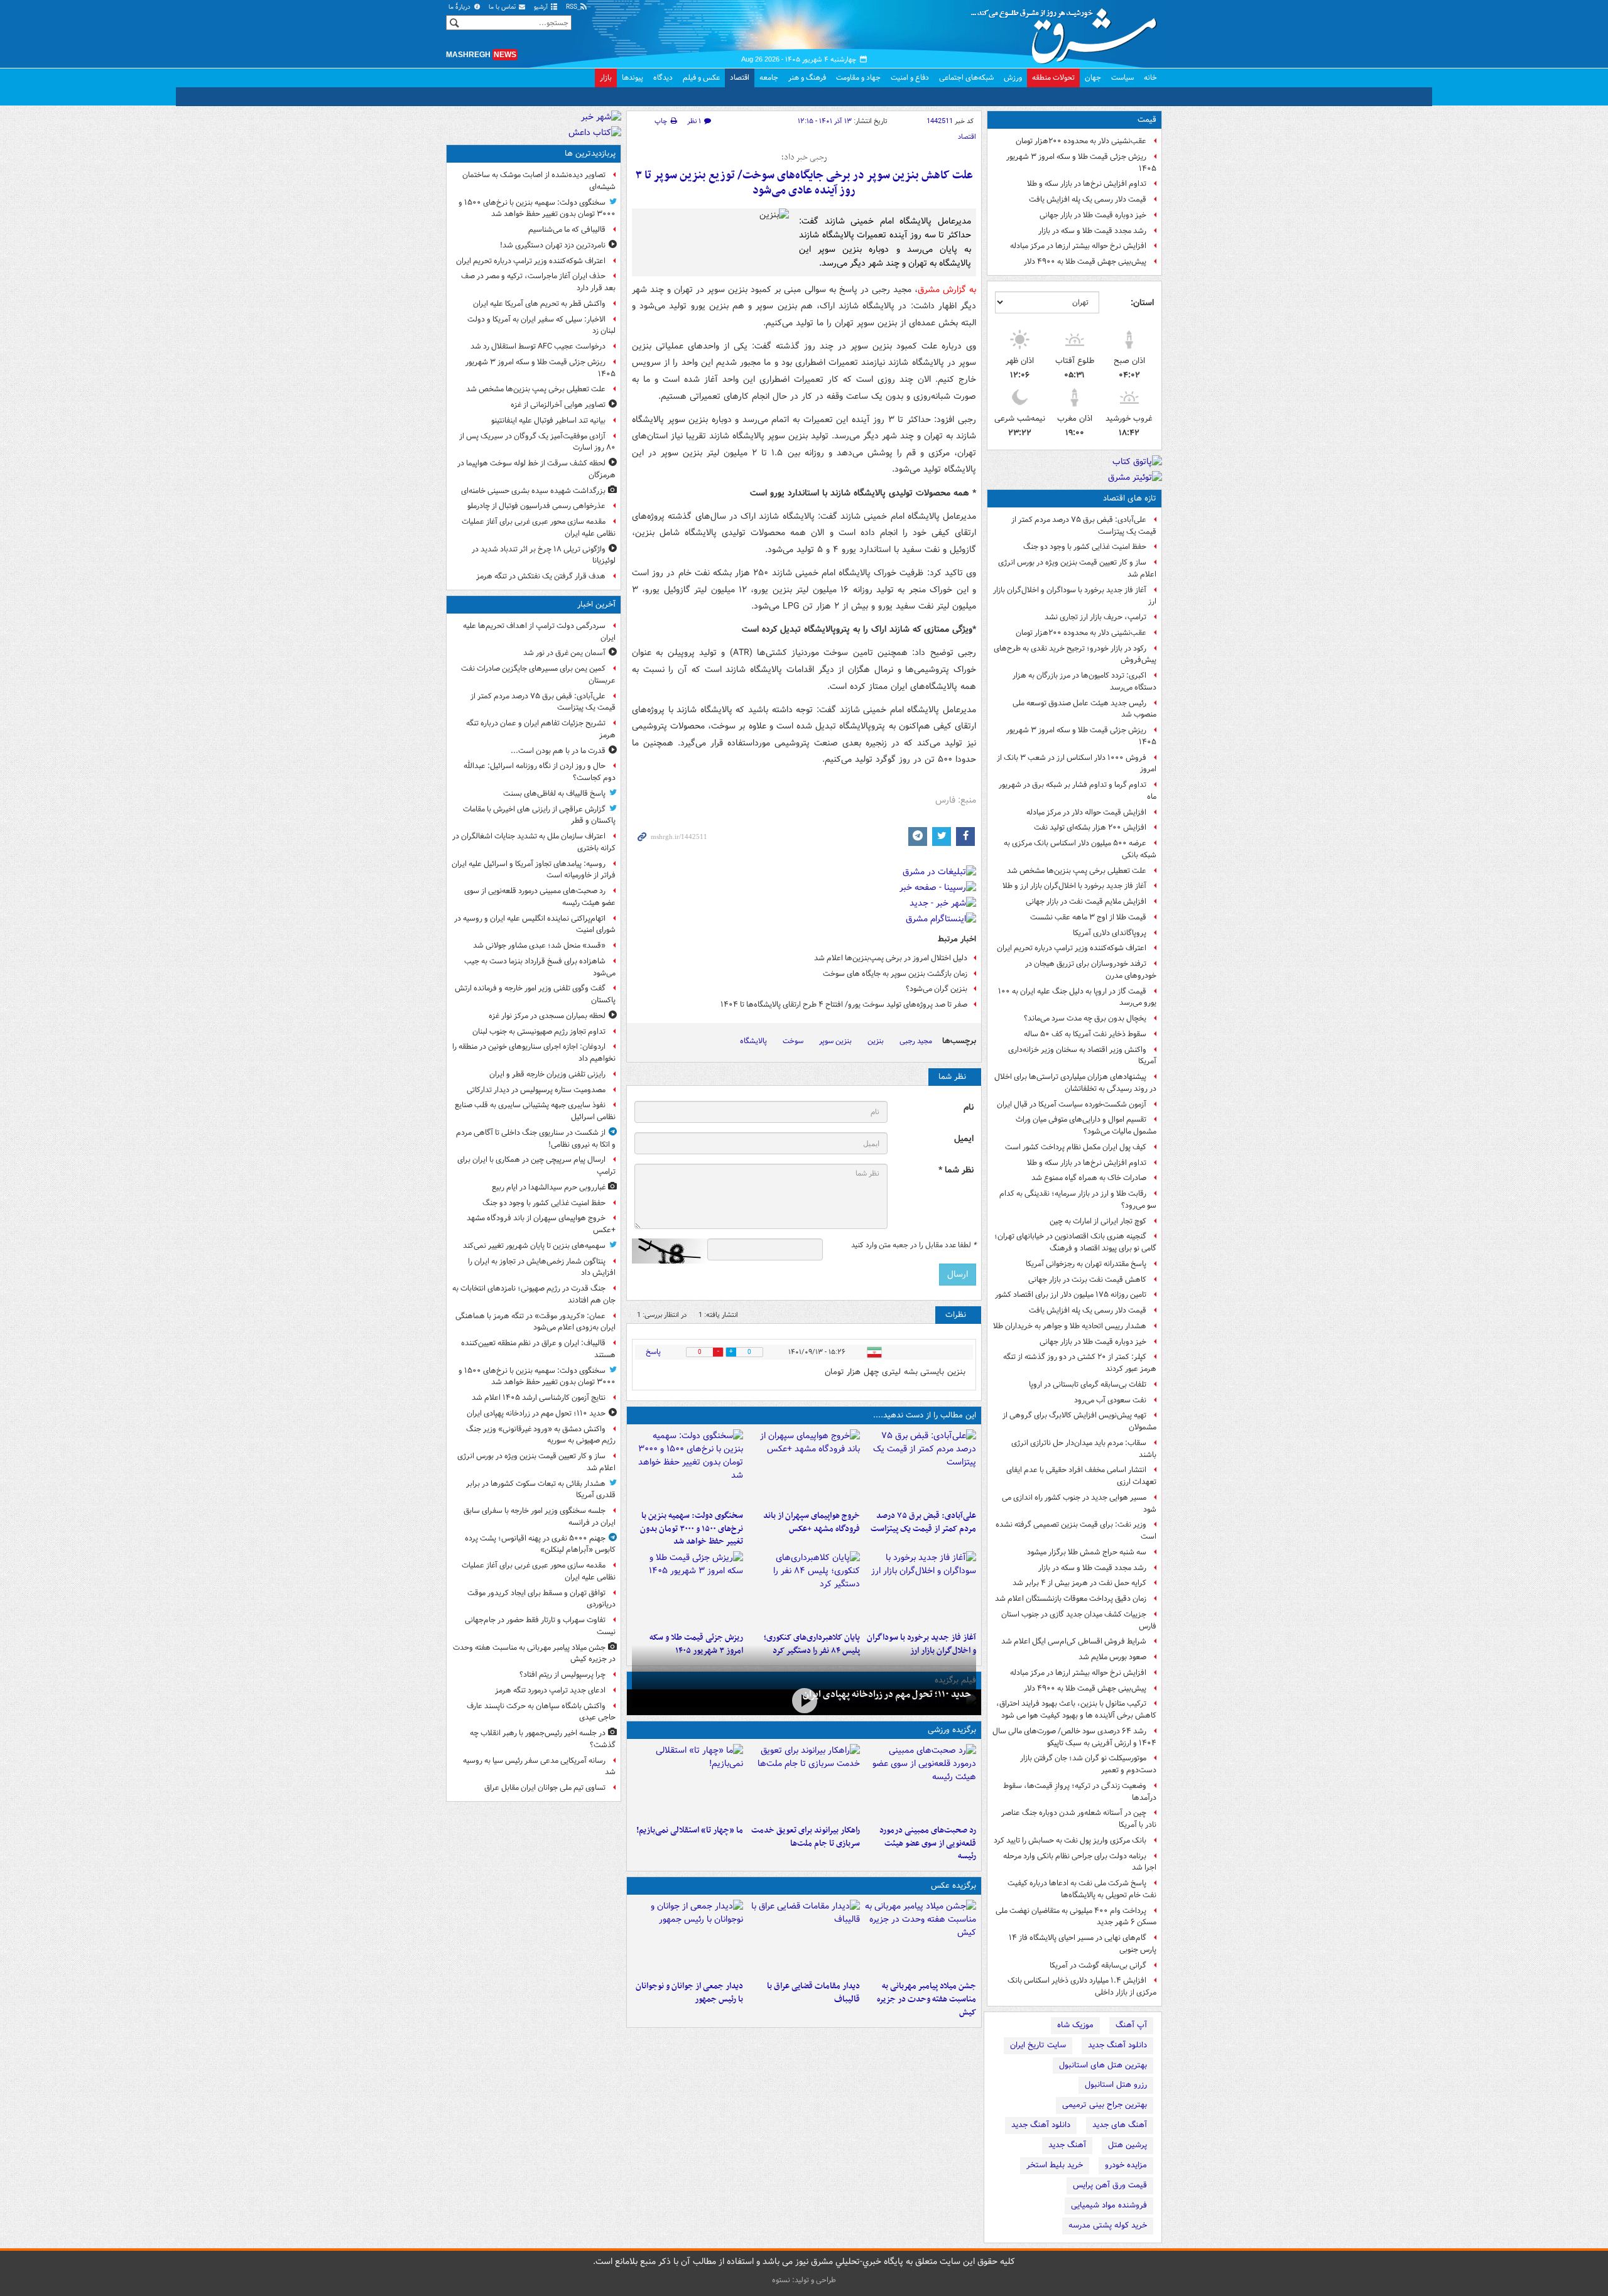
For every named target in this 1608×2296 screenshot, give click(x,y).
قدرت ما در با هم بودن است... (558, 751)
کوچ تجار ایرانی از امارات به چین (1098, 1221)
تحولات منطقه (1053, 78)
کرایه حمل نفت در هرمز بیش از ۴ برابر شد (1079, 1583)
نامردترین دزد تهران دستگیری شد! (553, 245)
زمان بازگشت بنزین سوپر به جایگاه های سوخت (895, 974)
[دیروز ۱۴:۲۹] (687, 1589)
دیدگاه (663, 78)
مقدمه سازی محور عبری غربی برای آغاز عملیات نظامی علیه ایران (539, 528)
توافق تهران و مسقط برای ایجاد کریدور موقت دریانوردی (541, 1599)
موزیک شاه (1075, 2025)
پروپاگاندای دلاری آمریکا (1110, 933)
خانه (1150, 78)
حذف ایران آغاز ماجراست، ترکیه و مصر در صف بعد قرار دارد (538, 282)
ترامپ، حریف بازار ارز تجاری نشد (1095, 617)
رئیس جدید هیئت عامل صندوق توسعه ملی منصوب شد (1084, 709)
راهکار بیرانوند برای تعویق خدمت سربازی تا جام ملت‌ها (805, 1837)
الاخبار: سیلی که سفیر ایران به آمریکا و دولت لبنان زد (541, 325)
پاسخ (653, 1352)
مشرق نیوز (1068, 31)
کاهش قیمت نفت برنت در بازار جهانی (1087, 1280)
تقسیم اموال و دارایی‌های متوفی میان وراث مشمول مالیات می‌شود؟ (1086, 1125)
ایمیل (964, 1139)
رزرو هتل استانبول (1116, 2085)
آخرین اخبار (596, 604)
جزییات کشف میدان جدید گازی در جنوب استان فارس (1079, 1620)
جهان (1093, 78)
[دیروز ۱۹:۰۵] (921, 1937)
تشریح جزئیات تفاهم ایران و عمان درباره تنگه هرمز (541, 729)
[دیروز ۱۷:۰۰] (687, 1937)
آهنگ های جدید (1120, 2125)
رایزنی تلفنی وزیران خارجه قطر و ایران (547, 1074)
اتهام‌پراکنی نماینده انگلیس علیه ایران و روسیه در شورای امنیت (535, 924)
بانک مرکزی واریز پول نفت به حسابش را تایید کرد (1070, 1840)
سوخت (793, 1041)
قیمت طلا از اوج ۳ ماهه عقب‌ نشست (1088, 917)
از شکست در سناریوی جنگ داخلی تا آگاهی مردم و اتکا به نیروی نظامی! (536, 1139)
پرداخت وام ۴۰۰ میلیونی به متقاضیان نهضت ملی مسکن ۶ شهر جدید (1076, 1917)
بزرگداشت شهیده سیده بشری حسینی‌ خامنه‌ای (533, 491)
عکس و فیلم (701, 78)
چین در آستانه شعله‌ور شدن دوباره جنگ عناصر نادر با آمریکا (1079, 1819)
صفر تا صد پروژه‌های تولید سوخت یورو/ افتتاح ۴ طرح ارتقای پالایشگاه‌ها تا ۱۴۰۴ (844, 1004)
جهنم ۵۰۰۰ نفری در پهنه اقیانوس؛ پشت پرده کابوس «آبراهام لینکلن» (540, 1544)
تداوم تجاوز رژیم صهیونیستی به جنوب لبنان (539, 1032)
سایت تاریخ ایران (1038, 2045)
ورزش (1013, 78)
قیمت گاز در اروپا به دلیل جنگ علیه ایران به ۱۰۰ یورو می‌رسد (1077, 997)
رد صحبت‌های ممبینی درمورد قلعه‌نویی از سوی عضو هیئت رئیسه (928, 1844)
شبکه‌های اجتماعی (966, 78)
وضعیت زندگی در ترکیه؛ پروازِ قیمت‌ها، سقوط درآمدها (1080, 1792)
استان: (1142, 303)
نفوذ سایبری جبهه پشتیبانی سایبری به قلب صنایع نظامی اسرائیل (535, 1111)
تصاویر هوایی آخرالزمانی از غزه (558, 405)
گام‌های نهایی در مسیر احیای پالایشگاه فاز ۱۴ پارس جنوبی (1083, 1944)
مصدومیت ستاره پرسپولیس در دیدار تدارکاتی (536, 1090)
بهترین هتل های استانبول (1103, 2065)
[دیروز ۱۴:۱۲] (804, 1782)
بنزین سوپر (835, 1041)
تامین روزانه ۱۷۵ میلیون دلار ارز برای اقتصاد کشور (1071, 1295)
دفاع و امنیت (910, 78)
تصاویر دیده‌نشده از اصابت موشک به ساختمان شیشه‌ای (539, 181)
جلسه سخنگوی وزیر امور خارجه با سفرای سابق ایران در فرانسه (540, 1517)
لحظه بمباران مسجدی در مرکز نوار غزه (547, 1016)
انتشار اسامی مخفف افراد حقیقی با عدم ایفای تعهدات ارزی (1081, 1476)
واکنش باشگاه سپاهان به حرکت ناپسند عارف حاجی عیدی (541, 1712)
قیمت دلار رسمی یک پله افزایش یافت (1088, 199)
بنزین (876, 1041)
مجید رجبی (916, 1041)
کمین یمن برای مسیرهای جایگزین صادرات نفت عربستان (538, 674)
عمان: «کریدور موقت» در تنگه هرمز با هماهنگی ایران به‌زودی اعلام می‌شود (535, 1322)
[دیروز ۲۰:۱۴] (687, 1467)
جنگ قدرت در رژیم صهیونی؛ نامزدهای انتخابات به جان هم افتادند (534, 1294)
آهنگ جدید (1067, 2145)
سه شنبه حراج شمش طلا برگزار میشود (1087, 1552)
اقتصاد (740, 78)
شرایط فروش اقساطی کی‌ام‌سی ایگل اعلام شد (1074, 1641)
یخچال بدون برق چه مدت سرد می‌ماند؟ (1085, 1018)
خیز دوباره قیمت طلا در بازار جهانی (1093, 215)
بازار (606, 78)
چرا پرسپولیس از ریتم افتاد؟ (562, 1675)
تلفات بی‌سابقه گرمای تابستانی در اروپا (1088, 1384)
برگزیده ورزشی (952, 1730)
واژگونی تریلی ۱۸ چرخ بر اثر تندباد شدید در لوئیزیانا (544, 555)
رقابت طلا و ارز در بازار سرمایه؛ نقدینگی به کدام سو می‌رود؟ (1078, 1199)
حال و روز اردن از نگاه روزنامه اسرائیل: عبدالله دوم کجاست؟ (540, 772)
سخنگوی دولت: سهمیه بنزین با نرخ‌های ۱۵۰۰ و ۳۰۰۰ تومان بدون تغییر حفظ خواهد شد (692, 1529)
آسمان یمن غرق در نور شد (564, 653)
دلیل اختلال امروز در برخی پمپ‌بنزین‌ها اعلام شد (891, 958)
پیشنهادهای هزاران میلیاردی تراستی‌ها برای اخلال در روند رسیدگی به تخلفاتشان (1075, 1083)
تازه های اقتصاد (1130, 498)
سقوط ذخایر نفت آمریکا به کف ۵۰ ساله (1085, 1034)
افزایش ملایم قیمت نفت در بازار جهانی (1086, 902)
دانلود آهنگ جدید (1117, 2045)
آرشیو (542, 7)
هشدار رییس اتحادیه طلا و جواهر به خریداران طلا (1070, 1326)
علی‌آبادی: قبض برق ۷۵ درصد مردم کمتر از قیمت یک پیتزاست (1084, 526)
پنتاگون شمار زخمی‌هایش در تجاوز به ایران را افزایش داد (542, 1267)
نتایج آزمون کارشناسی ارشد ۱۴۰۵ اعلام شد (539, 1398)
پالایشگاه (753, 1041)
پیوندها (633, 78)
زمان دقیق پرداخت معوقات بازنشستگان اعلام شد (1071, 1599)
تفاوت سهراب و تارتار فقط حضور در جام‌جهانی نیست (540, 1626)
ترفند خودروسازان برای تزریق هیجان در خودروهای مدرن (1091, 970)
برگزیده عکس (953, 1886)
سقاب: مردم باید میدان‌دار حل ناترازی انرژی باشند (1084, 1449)
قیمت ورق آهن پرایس (1110, 2185)
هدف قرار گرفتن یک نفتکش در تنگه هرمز (541, 576)
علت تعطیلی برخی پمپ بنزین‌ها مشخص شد (1077, 871)
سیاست (1122, 78)
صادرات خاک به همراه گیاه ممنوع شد (1089, 1178)
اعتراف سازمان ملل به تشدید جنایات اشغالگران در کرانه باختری (534, 842)
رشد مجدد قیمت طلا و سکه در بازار (1092, 231)
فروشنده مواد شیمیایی (1109, 2205)
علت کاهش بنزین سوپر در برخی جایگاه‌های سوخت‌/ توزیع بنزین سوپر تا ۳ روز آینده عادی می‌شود (804, 183)
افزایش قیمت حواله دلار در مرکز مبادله (1086, 812)
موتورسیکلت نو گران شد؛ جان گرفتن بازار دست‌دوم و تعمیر (1088, 1764)
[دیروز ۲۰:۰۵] (804, 1701)
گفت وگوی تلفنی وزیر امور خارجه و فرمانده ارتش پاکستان (535, 994)
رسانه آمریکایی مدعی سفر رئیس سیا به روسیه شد (539, 1767)
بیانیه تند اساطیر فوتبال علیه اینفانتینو (548, 420)
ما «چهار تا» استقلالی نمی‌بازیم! (690, 1830)
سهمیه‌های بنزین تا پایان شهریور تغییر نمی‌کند (534, 1246)
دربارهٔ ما (460, 7)
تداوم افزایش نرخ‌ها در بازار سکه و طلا (1087, 184)
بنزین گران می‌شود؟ (937, 989)
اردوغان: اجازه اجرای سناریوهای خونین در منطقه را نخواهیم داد (534, 1053)
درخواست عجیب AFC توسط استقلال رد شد (538, 346)
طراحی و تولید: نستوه (804, 2280)
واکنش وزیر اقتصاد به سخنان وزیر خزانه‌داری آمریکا (1082, 1056)
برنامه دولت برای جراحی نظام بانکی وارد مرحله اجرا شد (1080, 1862)
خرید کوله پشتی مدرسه (1108, 2225)
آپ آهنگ (1131, 2025)
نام (969, 1107)
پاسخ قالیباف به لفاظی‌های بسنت (554, 793)
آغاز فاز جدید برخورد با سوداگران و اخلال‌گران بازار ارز (1075, 596)
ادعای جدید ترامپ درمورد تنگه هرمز (550, 1690)
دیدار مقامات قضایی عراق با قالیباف (813, 1993)
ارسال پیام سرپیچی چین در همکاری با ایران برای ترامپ (536, 1166)
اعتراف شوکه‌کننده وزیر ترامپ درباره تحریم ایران (1072, 948)
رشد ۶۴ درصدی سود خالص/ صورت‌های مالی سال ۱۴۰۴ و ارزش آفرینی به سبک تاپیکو (1074, 1737)
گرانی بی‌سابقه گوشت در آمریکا (1098, 1965)
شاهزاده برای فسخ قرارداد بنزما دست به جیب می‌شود (540, 967)
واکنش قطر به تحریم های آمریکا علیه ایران (539, 304)
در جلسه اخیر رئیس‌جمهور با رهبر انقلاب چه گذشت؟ (543, 1739)
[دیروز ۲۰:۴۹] (804, 1467)
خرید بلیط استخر (1055, 2165)
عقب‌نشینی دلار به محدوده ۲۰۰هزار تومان (1081, 141)
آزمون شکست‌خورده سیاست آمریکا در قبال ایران (1072, 1104)
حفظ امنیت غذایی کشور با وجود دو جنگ (1085, 547)
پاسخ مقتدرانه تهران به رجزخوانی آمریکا (1086, 1264)
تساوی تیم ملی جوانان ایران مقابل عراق (545, 1788)
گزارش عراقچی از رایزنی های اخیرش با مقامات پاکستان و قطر (539, 815)
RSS (573, 7)
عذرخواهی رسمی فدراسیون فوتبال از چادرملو (536, 506)
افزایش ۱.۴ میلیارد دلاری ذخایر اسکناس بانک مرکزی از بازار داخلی (1082, 1986)
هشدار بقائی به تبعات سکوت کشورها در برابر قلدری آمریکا (541, 1490)
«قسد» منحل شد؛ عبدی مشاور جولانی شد (539, 945)
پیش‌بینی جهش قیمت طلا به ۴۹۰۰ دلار (1085, 262)
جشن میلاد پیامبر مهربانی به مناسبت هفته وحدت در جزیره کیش (926, 1999)
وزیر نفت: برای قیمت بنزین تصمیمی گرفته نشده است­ (1076, 1530)
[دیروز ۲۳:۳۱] (921, 1467)
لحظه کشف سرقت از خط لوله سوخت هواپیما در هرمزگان (536, 469)
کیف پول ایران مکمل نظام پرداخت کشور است (1076, 1147)
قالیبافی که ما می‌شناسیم (567, 230)
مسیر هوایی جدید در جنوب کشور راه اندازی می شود (1079, 1503)
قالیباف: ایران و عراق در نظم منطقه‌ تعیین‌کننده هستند (538, 1349)
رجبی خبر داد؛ (804, 158)
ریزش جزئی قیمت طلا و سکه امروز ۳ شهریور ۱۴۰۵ (1081, 163)
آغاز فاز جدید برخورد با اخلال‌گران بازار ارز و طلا (1074, 886)
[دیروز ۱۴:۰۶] (687, 1782)
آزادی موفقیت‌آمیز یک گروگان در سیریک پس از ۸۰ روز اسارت (537, 442)
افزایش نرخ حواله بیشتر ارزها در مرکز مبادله (1078, 246)
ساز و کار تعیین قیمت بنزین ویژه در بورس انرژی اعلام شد (1077, 568)
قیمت (1147, 120)
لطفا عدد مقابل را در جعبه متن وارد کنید (914, 1245)
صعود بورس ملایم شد (1112, 1657)
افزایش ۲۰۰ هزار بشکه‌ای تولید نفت (1090, 827)
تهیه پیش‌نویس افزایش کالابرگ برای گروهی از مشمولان (1079, 1421)
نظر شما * (956, 1170)
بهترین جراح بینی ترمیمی (1105, 2105)
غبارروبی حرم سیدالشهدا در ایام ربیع (549, 1187)
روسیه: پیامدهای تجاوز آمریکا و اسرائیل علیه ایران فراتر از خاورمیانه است (534, 870)
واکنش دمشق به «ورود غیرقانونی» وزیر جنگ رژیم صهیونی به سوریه (541, 1435)
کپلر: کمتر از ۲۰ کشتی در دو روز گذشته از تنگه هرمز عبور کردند (1080, 1363)
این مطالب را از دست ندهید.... (925, 1415)
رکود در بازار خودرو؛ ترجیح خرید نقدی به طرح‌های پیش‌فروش (1075, 654)
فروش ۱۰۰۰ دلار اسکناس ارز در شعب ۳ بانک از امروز (1077, 764)
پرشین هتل (1127, 2145)
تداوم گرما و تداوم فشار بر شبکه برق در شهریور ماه (1078, 791)
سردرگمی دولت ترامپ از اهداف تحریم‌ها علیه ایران (539, 632)
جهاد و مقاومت (858, 78)
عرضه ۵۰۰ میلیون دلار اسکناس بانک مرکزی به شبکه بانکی (1080, 849)
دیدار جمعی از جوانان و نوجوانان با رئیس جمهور (689, 1993)
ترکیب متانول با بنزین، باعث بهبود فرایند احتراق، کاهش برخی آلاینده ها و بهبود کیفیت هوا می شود (1076, 1709)
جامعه (769, 78)
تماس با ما (503, 7)
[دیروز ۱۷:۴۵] (804, 1937)
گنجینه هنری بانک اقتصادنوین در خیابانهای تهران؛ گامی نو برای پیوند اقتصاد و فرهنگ (1075, 1242)
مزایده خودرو (1126, 2165)
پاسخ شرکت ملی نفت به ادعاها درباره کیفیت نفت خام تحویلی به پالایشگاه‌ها (1082, 1889)
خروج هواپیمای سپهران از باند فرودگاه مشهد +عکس (811, 1522)
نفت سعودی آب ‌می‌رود (1110, 1400)
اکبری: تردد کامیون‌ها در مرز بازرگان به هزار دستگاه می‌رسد (1084, 681)
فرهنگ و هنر (807, 78)
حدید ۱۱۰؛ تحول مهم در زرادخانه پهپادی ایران (887, 1694)
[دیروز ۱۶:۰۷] (804, 1589)
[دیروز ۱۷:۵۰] (921, 1589)
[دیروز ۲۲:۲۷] (921, 1782)
